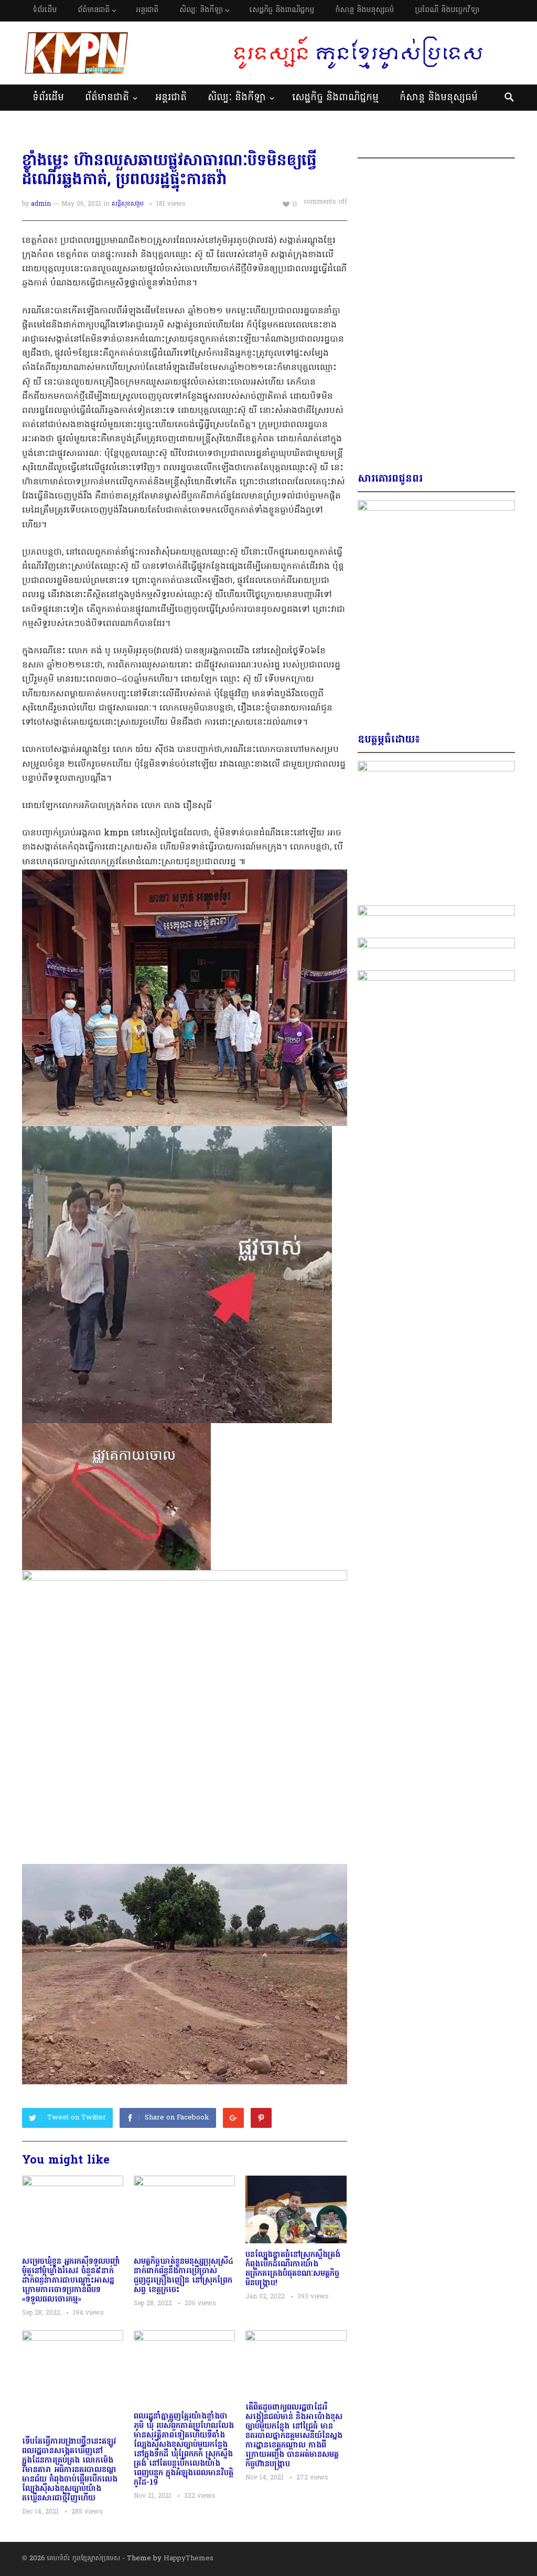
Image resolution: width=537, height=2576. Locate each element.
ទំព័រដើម (45, 10)
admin (41, 204)
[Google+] (233, 2118)
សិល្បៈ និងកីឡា (201, 10)
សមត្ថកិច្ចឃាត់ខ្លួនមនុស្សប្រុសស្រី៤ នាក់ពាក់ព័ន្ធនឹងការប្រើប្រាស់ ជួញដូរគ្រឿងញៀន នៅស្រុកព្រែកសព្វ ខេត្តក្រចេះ (184, 2276)
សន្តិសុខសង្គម (128, 204)
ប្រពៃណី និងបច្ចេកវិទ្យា (447, 10)
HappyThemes (189, 2558)
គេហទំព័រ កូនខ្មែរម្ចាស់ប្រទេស (84, 2558)
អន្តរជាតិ (147, 10)
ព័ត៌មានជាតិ (94, 10)
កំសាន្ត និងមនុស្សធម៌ (364, 10)
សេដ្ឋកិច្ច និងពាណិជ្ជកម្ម (282, 10)
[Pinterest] (261, 2118)
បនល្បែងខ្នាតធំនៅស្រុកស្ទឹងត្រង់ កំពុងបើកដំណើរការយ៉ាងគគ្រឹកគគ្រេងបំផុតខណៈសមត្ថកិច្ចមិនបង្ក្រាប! (293, 2269)
